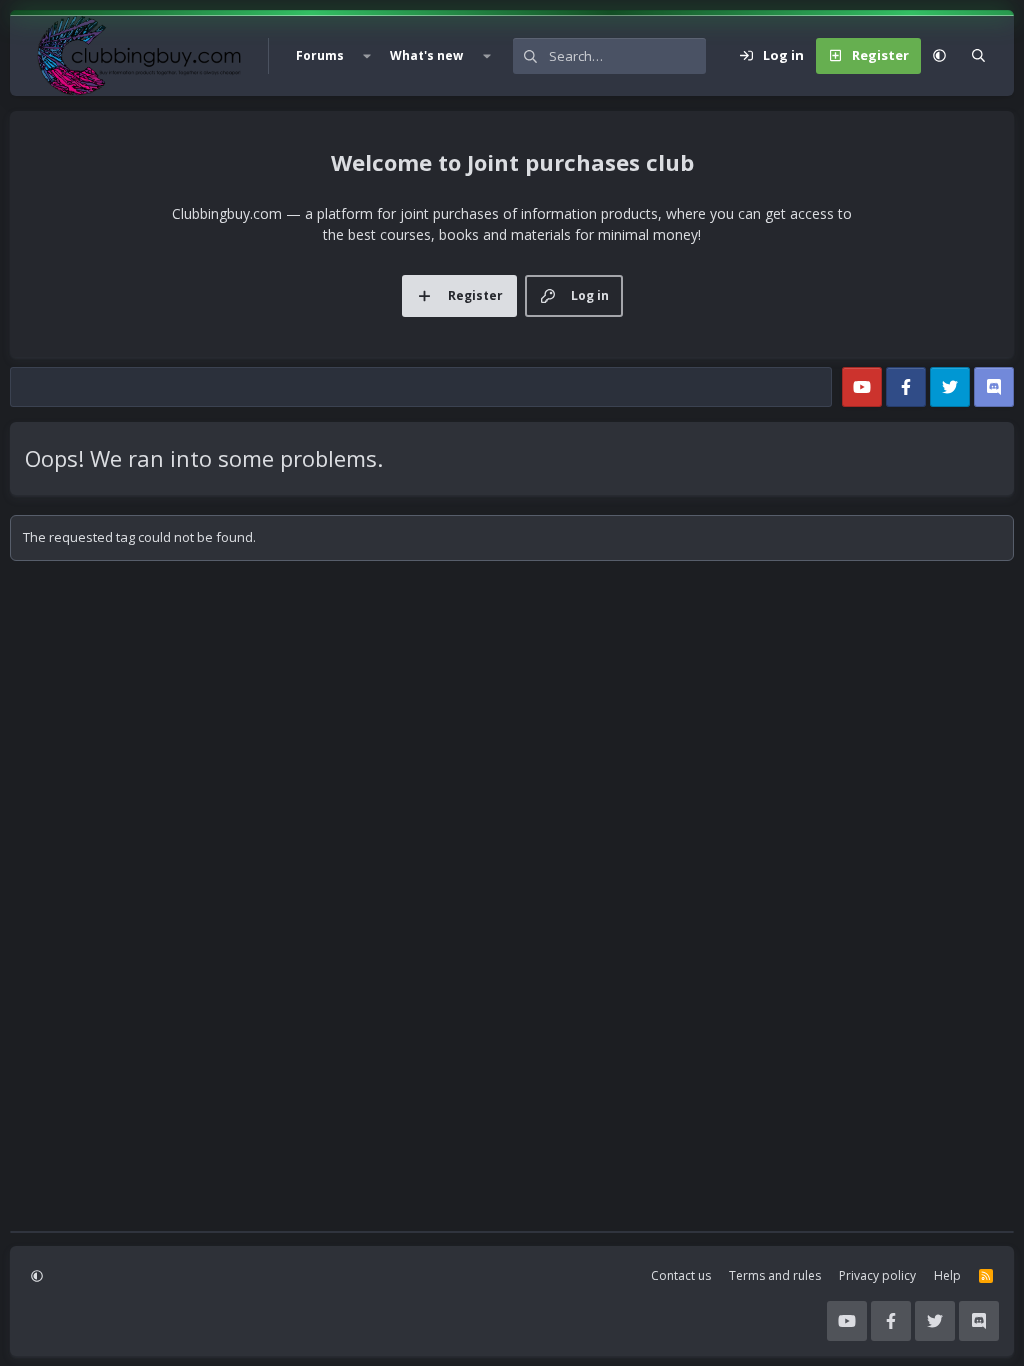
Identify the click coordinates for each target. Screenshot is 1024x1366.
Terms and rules (775, 1275)
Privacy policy (877, 1275)
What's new (426, 55)
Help (947, 1275)
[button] (367, 56)
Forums (320, 55)
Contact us (681, 1275)
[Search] (978, 56)
